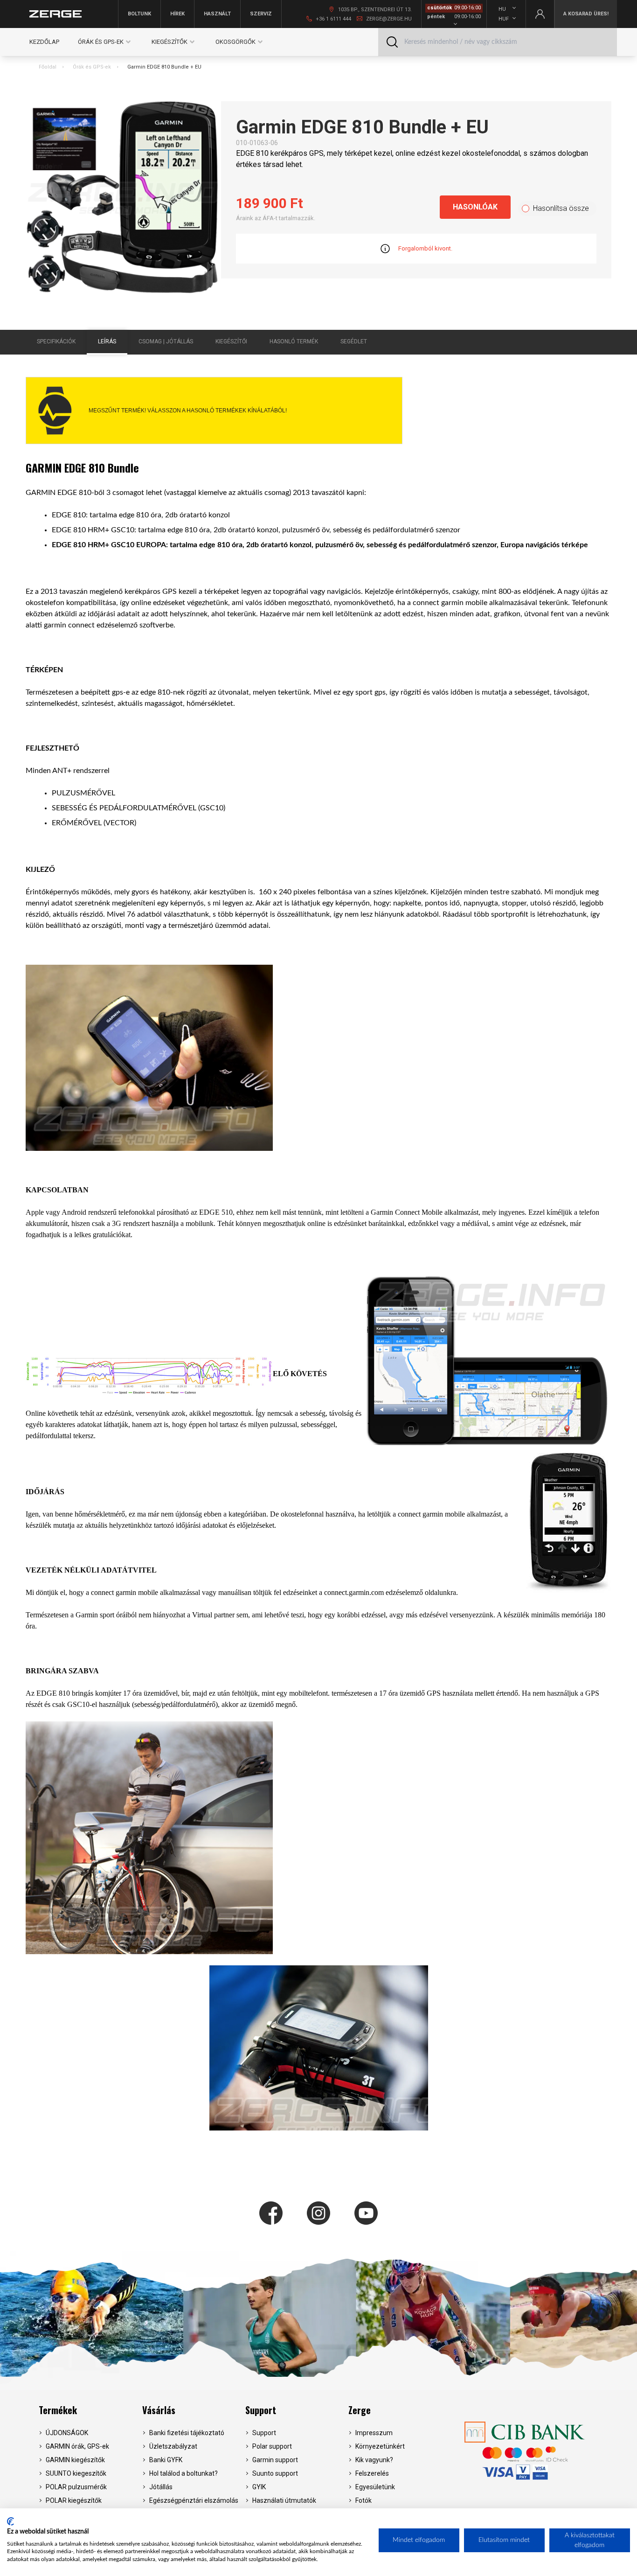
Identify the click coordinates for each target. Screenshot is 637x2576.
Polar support (272, 2446)
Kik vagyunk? (374, 2460)
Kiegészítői (231, 341)
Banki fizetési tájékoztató (187, 2433)
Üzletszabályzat (173, 2446)
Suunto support (275, 2473)
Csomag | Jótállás (166, 341)
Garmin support (275, 2460)
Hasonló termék (294, 341)
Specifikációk (56, 341)
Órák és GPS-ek (92, 67)
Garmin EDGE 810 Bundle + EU (164, 67)
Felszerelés (372, 2473)
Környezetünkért (380, 2446)
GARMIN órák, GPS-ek (77, 2446)
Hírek (177, 14)
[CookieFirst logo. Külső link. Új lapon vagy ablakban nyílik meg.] (10, 2521)
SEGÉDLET (354, 341)
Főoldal (48, 67)
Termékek (58, 2410)
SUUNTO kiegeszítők (76, 2473)
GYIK (259, 2487)
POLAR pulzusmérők (76, 2487)
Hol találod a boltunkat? (183, 2473)
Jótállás (161, 2487)
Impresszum (374, 2433)
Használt (217, 14)
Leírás (107, 341)
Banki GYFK (166, 2460)
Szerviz (261, 14)
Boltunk (139, 14)
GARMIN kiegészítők (75, 2460)
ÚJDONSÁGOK (67, 2433)
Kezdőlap (44, 42)
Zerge (360, 2410)
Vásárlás (159, 2410)
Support (261, 2410)
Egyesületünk (375, 2487)
